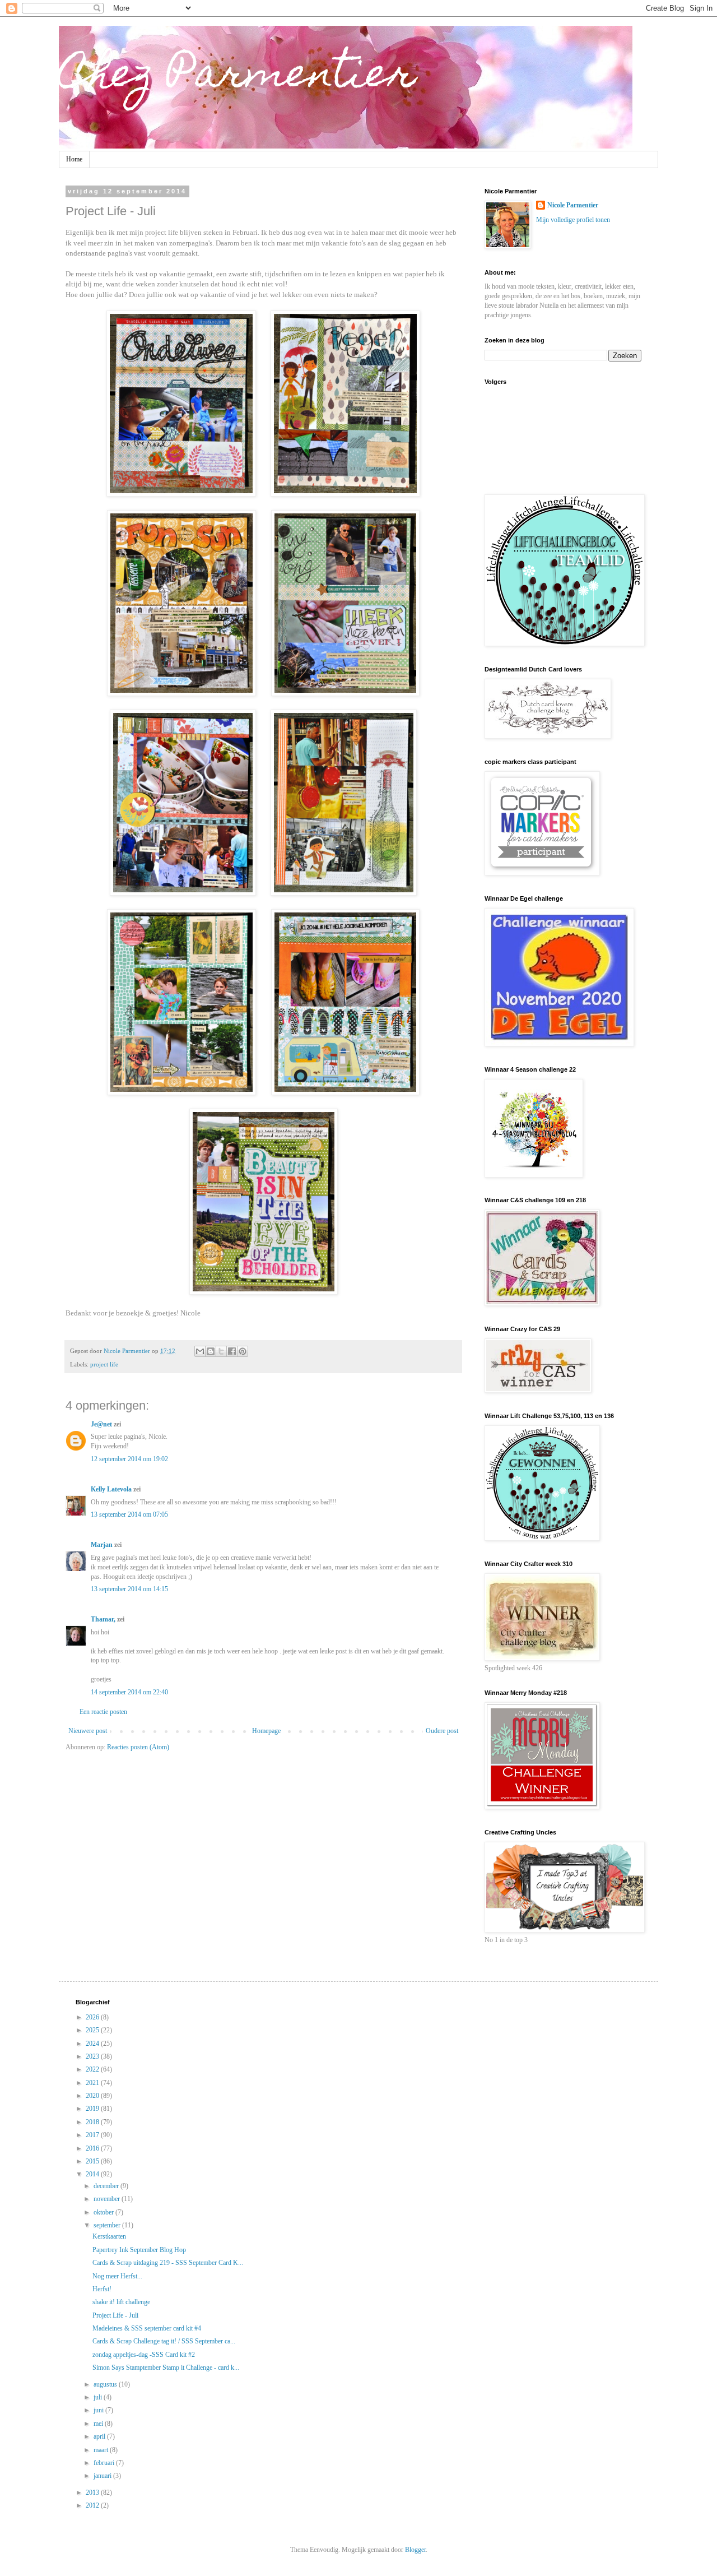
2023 (93, 2056)
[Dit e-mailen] (200, 1351)
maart (102, 2450)
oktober (104, 2212)
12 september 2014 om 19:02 (129, 1459)
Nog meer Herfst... (117, 2276)
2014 (93, 2174)
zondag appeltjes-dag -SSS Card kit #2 (144, 2355)
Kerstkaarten (109, 2236)
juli (99, 2397)
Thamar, (103, 1619)
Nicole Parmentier (573, 205)
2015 (93, 2161)
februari (105, 2463)
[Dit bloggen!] (211, 1351)
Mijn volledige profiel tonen (573, 220)
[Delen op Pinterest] (243, 1351)
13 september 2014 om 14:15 (129, 1589)
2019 (93, 2109)
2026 (93, 2017)
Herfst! (102, 2289)
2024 (93, 2044)
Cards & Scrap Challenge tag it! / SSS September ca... (164, 2341)
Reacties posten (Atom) (138, 1747)
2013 (93, 2492)
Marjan (103, 1545)
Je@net (101, 1424)
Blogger (415, 2550)
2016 (93, 2148)
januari (103, 2476)
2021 (93, 2083)
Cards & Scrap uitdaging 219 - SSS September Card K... (168, 2263)
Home (74, 159)
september (108, 2225)
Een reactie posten (103, 1712)
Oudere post (442, 1731)
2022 (93, 2069)
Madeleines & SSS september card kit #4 (147, 2328)
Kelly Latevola (111, 1489)
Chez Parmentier (238, 77)
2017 (93, 2135)
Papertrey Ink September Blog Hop (139, 2250)
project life (104, 1364)
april (100, 2436)
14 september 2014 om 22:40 (129, 1692)
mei (99, 2424)
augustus (106, 2384)
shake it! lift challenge (121, 2302)
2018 (93, 2122)
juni (99, 2410)
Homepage (266, 1731)
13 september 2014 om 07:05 (129, 1514)
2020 (93, 2096)
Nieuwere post (88, 1731)
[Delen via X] (221, 1351)
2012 (93, 2505)
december (107, 2186)
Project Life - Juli (115, 2315)
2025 (93, 2030)
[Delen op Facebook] (232, 1351)
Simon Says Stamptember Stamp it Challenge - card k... (166, 2367)
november (108, 2199)
